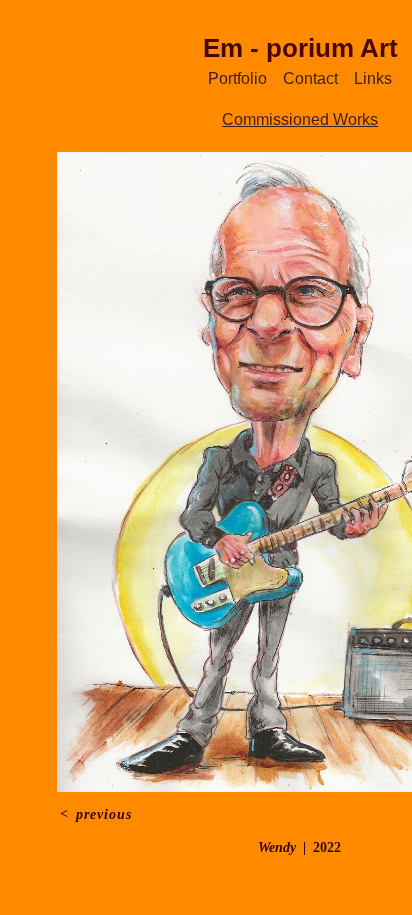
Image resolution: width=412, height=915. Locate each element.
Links (354, 78)
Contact (307, 78)
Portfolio (253, 78)
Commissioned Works (300, 119)
